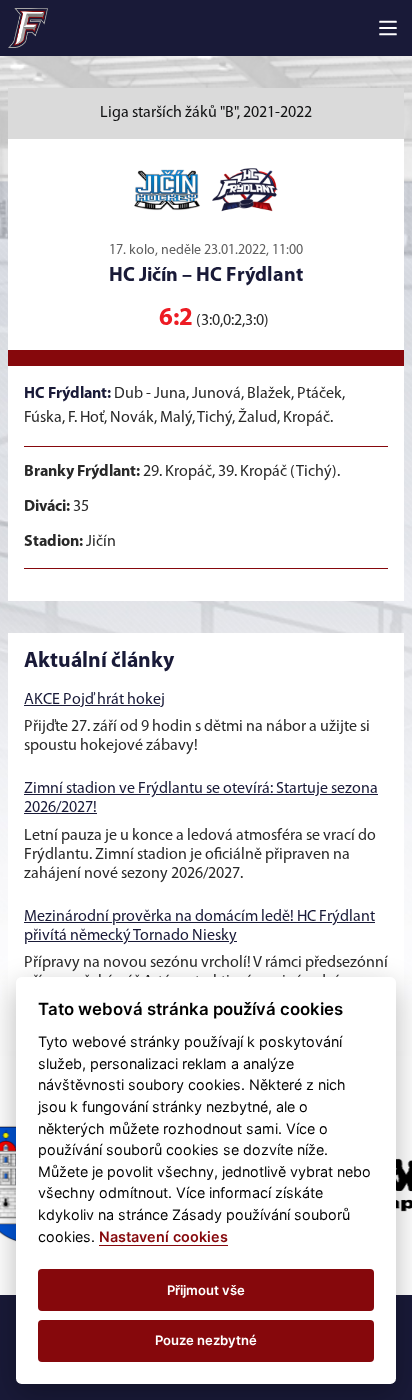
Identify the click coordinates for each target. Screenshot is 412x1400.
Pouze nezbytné (206, 1340)
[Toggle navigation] (388, 28)
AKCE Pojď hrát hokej (94, 700)
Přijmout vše (206, 1290)
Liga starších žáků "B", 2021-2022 (206, 113)
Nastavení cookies (163, 1236)
